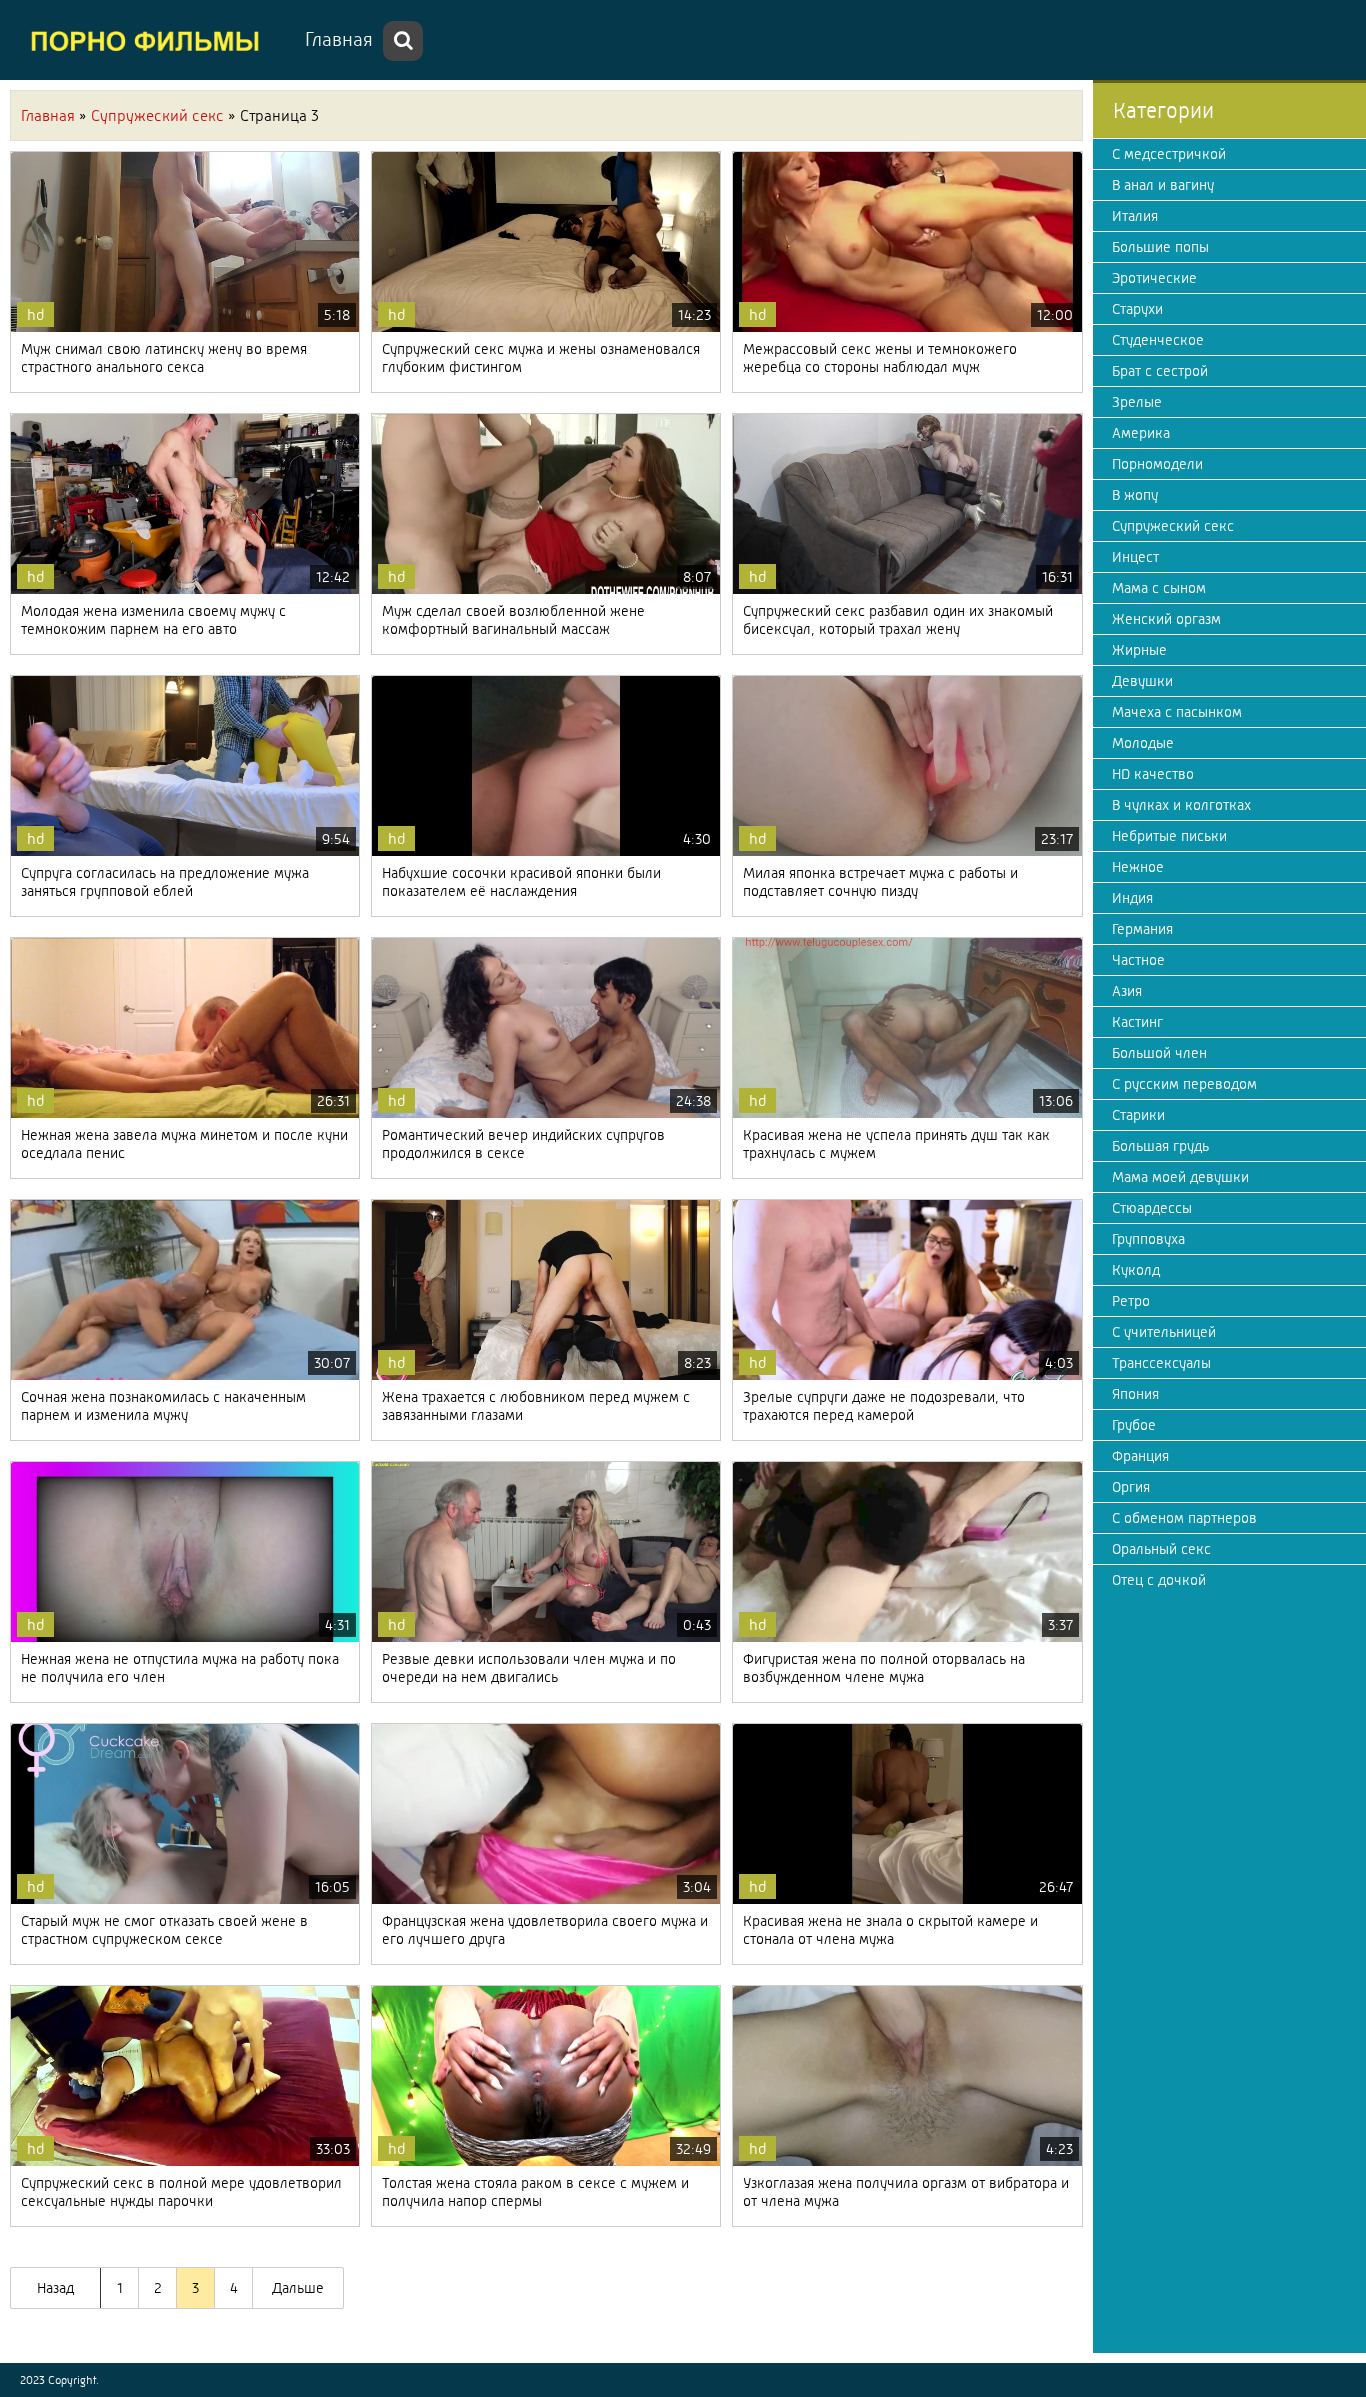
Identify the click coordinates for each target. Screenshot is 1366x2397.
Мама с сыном (1159, 588)
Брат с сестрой (1160, 371)
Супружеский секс (1173, 526)
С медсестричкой (1169, 154)
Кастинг (1137, 1022)
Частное (1138, 960)
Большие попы (1160, 247)
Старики (1138, 1115)
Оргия (1131, 1487)
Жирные (1139, 650)
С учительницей (1164, 1332)
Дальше (298, 2288)
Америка (1141, 433)
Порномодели (1157, 464)
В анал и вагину (1163, 185)
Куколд (1136, 1270)
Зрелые (1137, 402)
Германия (1142, 929)
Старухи (1137, 309)
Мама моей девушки (1180, 1177)
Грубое (1134, 1425)
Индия (1132, 898)
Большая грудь (1160, 1146)
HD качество (1153, 774)
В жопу (1135, 495)
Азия (1127, 991)
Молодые (1143, 743)
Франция (1140, 1456)
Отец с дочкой (1159, 1580)
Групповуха (1148, 1239)
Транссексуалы (1161, 1363)
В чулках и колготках (1181, 805)
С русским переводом (1184, 1084)
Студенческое (1158, 340)
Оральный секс (1161, 1549)
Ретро (1131, 1301)
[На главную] (150, 40)
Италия (1135, 216)
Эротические (1154, 278)
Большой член (1159, 1053)
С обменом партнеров (1184, 1518)
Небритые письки (1169, 836)
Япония (1135, 1394)
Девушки (1142, 681)
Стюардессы (1152, 1208)
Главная (339, 39)
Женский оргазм (1166, 619)
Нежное (1138, 867)
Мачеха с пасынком (1177, 712)
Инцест (1135, 557)
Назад (55, 2288)
